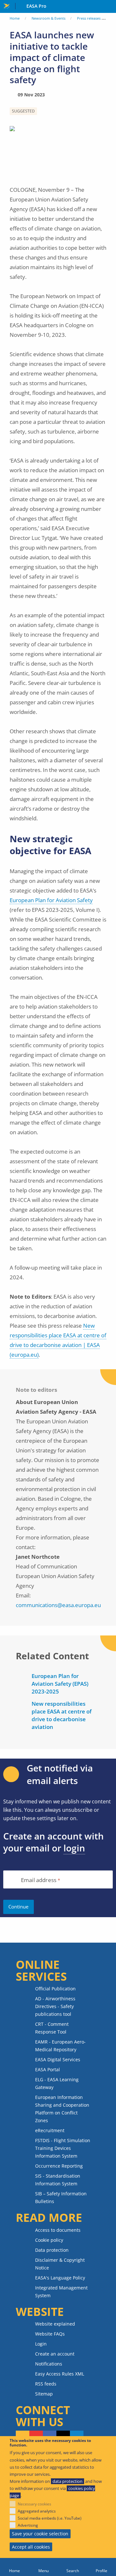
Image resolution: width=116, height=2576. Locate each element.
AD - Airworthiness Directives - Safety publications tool (55, 2006)
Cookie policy (49, 2240)
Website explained (55, 2324)
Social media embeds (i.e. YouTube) (50, 2518)
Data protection (52, 2250)
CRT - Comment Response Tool (52, 2028)
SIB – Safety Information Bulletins (61, 2197)
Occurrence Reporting (59, 2166)
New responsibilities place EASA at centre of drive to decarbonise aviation (62, 1715)
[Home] (15, 2567)
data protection (68, 2481)
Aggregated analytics (37, 2511)
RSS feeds (46, 2384)
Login (41, 2344)
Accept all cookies (31, 2547)
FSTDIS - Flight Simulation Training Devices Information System (63, 2148)
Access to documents (58, 2230)
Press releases (89, 18)
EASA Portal (48, 2069)
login (74, 1848)
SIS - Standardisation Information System (58, 2180)
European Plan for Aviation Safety (51, 900)
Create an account (55, 2354)
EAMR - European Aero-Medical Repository (60, 2046)
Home (15, 18)
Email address (39, 1880)
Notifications (49, 2364)
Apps (110, 7)
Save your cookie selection (40, 2534)
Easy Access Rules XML (60, 2374)
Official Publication (55, 1989)
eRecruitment (50, 2130)
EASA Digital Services (58, 2059)
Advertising (28, 2525)
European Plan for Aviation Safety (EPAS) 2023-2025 (60, 1684)
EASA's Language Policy (60, 2278)
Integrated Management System (61, 2292)
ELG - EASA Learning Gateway (57, 2083)
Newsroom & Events (48, 18)
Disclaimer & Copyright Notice (60, 2264)
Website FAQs (50, 2334)
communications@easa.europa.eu (58, 1605)
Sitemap (44, 2394)
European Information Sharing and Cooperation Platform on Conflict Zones (62, 2109)
